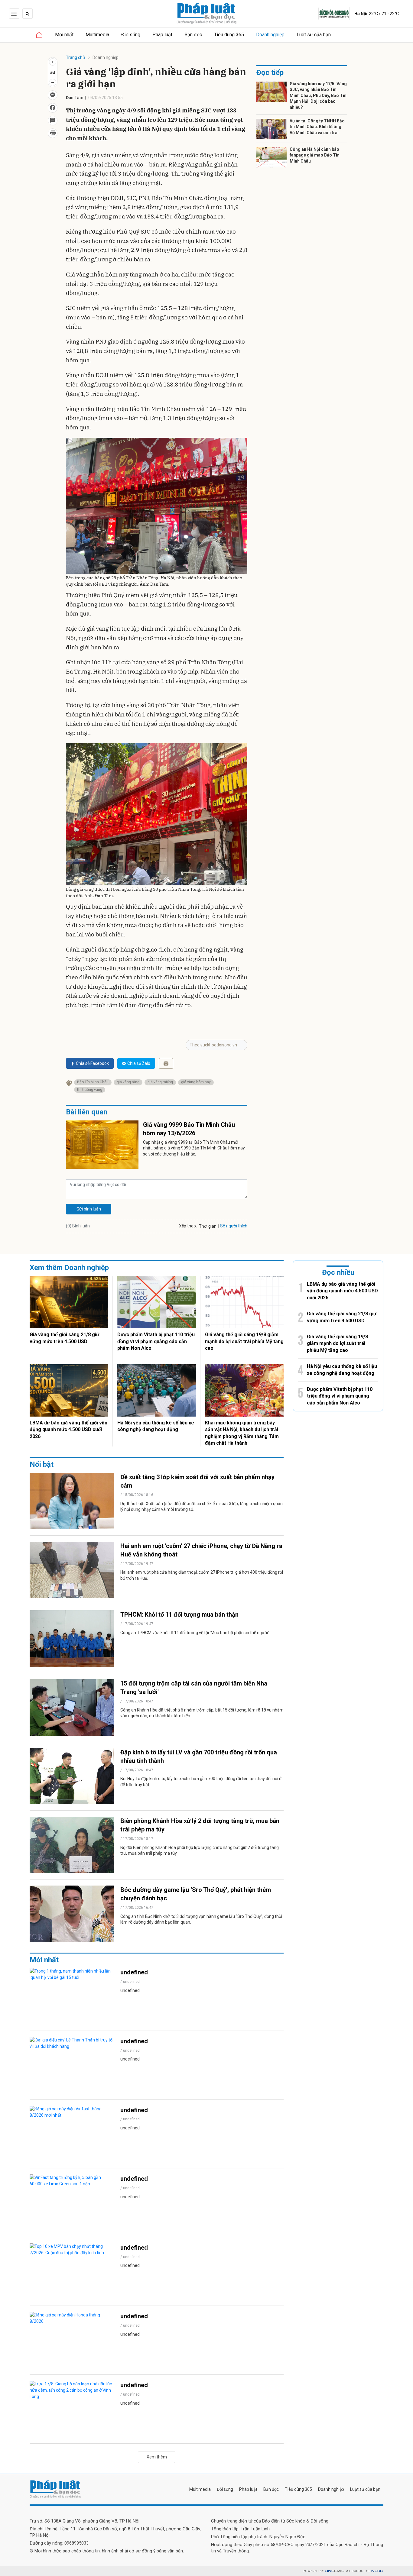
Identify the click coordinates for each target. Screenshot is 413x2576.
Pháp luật (162, 35)
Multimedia (97, 35)
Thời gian (208, 1226)
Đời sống (131, 35)
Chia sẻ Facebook (92, 1063)
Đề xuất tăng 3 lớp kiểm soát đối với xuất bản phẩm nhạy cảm (197, 1481)
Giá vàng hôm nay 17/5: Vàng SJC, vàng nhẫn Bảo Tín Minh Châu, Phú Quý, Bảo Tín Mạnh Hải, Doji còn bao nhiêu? (318, 95)
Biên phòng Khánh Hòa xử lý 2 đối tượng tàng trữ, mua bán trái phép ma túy (200, 1825)
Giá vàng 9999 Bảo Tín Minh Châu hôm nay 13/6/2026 (189, 1129)
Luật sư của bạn (314, 35)
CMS (334, 2571)
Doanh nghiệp (270, 35)
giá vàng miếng (160, 1082)
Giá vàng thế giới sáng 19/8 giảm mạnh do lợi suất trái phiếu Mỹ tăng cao (244, 1341)
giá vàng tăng (128, 1082)
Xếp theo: (188, 1226)
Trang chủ (75, 57)
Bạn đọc (193, 35)
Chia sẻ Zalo (139, 1063)
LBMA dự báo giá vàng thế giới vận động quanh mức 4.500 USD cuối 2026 (68, 1430)
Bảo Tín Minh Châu (93, 1082)
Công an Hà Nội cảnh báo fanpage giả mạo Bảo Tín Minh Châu (315, 155)
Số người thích (234, 1226)
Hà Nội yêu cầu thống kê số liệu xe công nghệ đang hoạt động (156, 1426)
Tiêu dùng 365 (229, 35)
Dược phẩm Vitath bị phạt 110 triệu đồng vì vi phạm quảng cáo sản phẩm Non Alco (156, 1341)
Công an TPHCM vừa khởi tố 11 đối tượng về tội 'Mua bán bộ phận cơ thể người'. (195, 1633)
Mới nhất (64, 35)
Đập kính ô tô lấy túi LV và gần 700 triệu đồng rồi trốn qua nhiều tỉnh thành (199, 1757)
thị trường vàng (90, 1090)
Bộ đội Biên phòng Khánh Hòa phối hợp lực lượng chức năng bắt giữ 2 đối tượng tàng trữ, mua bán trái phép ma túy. (200, 1850)
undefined (134, 1972)
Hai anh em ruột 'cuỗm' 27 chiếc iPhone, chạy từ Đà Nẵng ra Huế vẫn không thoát (201, 1550)
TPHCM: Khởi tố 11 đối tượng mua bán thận (179, 1614)
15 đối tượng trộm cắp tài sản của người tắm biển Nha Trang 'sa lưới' (194, 1688)
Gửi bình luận (89, 1209)
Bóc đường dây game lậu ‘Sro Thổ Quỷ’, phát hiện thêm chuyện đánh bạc (196, 1894)
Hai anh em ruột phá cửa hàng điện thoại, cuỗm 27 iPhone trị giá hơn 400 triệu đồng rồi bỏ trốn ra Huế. (202, 1575)
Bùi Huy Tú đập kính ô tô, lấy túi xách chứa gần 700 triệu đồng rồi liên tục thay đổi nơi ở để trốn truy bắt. (201, 1782)
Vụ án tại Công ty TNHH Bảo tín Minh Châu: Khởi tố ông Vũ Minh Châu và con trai (317, 127)
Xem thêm (157, 2457)
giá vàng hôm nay (196, 1082)
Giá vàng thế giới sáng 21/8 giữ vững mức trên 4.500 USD (64, 1338)
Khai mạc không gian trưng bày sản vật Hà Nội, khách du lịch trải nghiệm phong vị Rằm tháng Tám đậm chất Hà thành (242, 1433)
